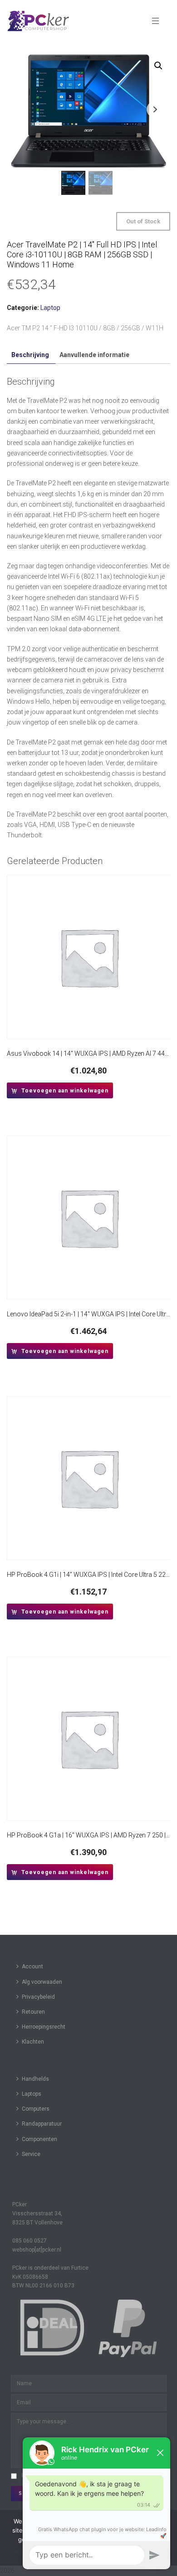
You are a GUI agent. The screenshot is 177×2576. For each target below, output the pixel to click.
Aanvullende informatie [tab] (94, 355)
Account (32, 1967)
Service (31, 2154)
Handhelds (35, 2079)
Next (155, 109)
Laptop (50, 308)
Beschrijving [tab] (30, 355)
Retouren (33, 2012)
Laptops (32, 2094)
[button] (158, 66)
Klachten (33, 2042)
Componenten (39, 2139)
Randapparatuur (42, 2124)
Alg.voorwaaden (42, 1982)
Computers (36, 2109)
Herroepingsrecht (44, 2027)
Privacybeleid (38, 1997)
